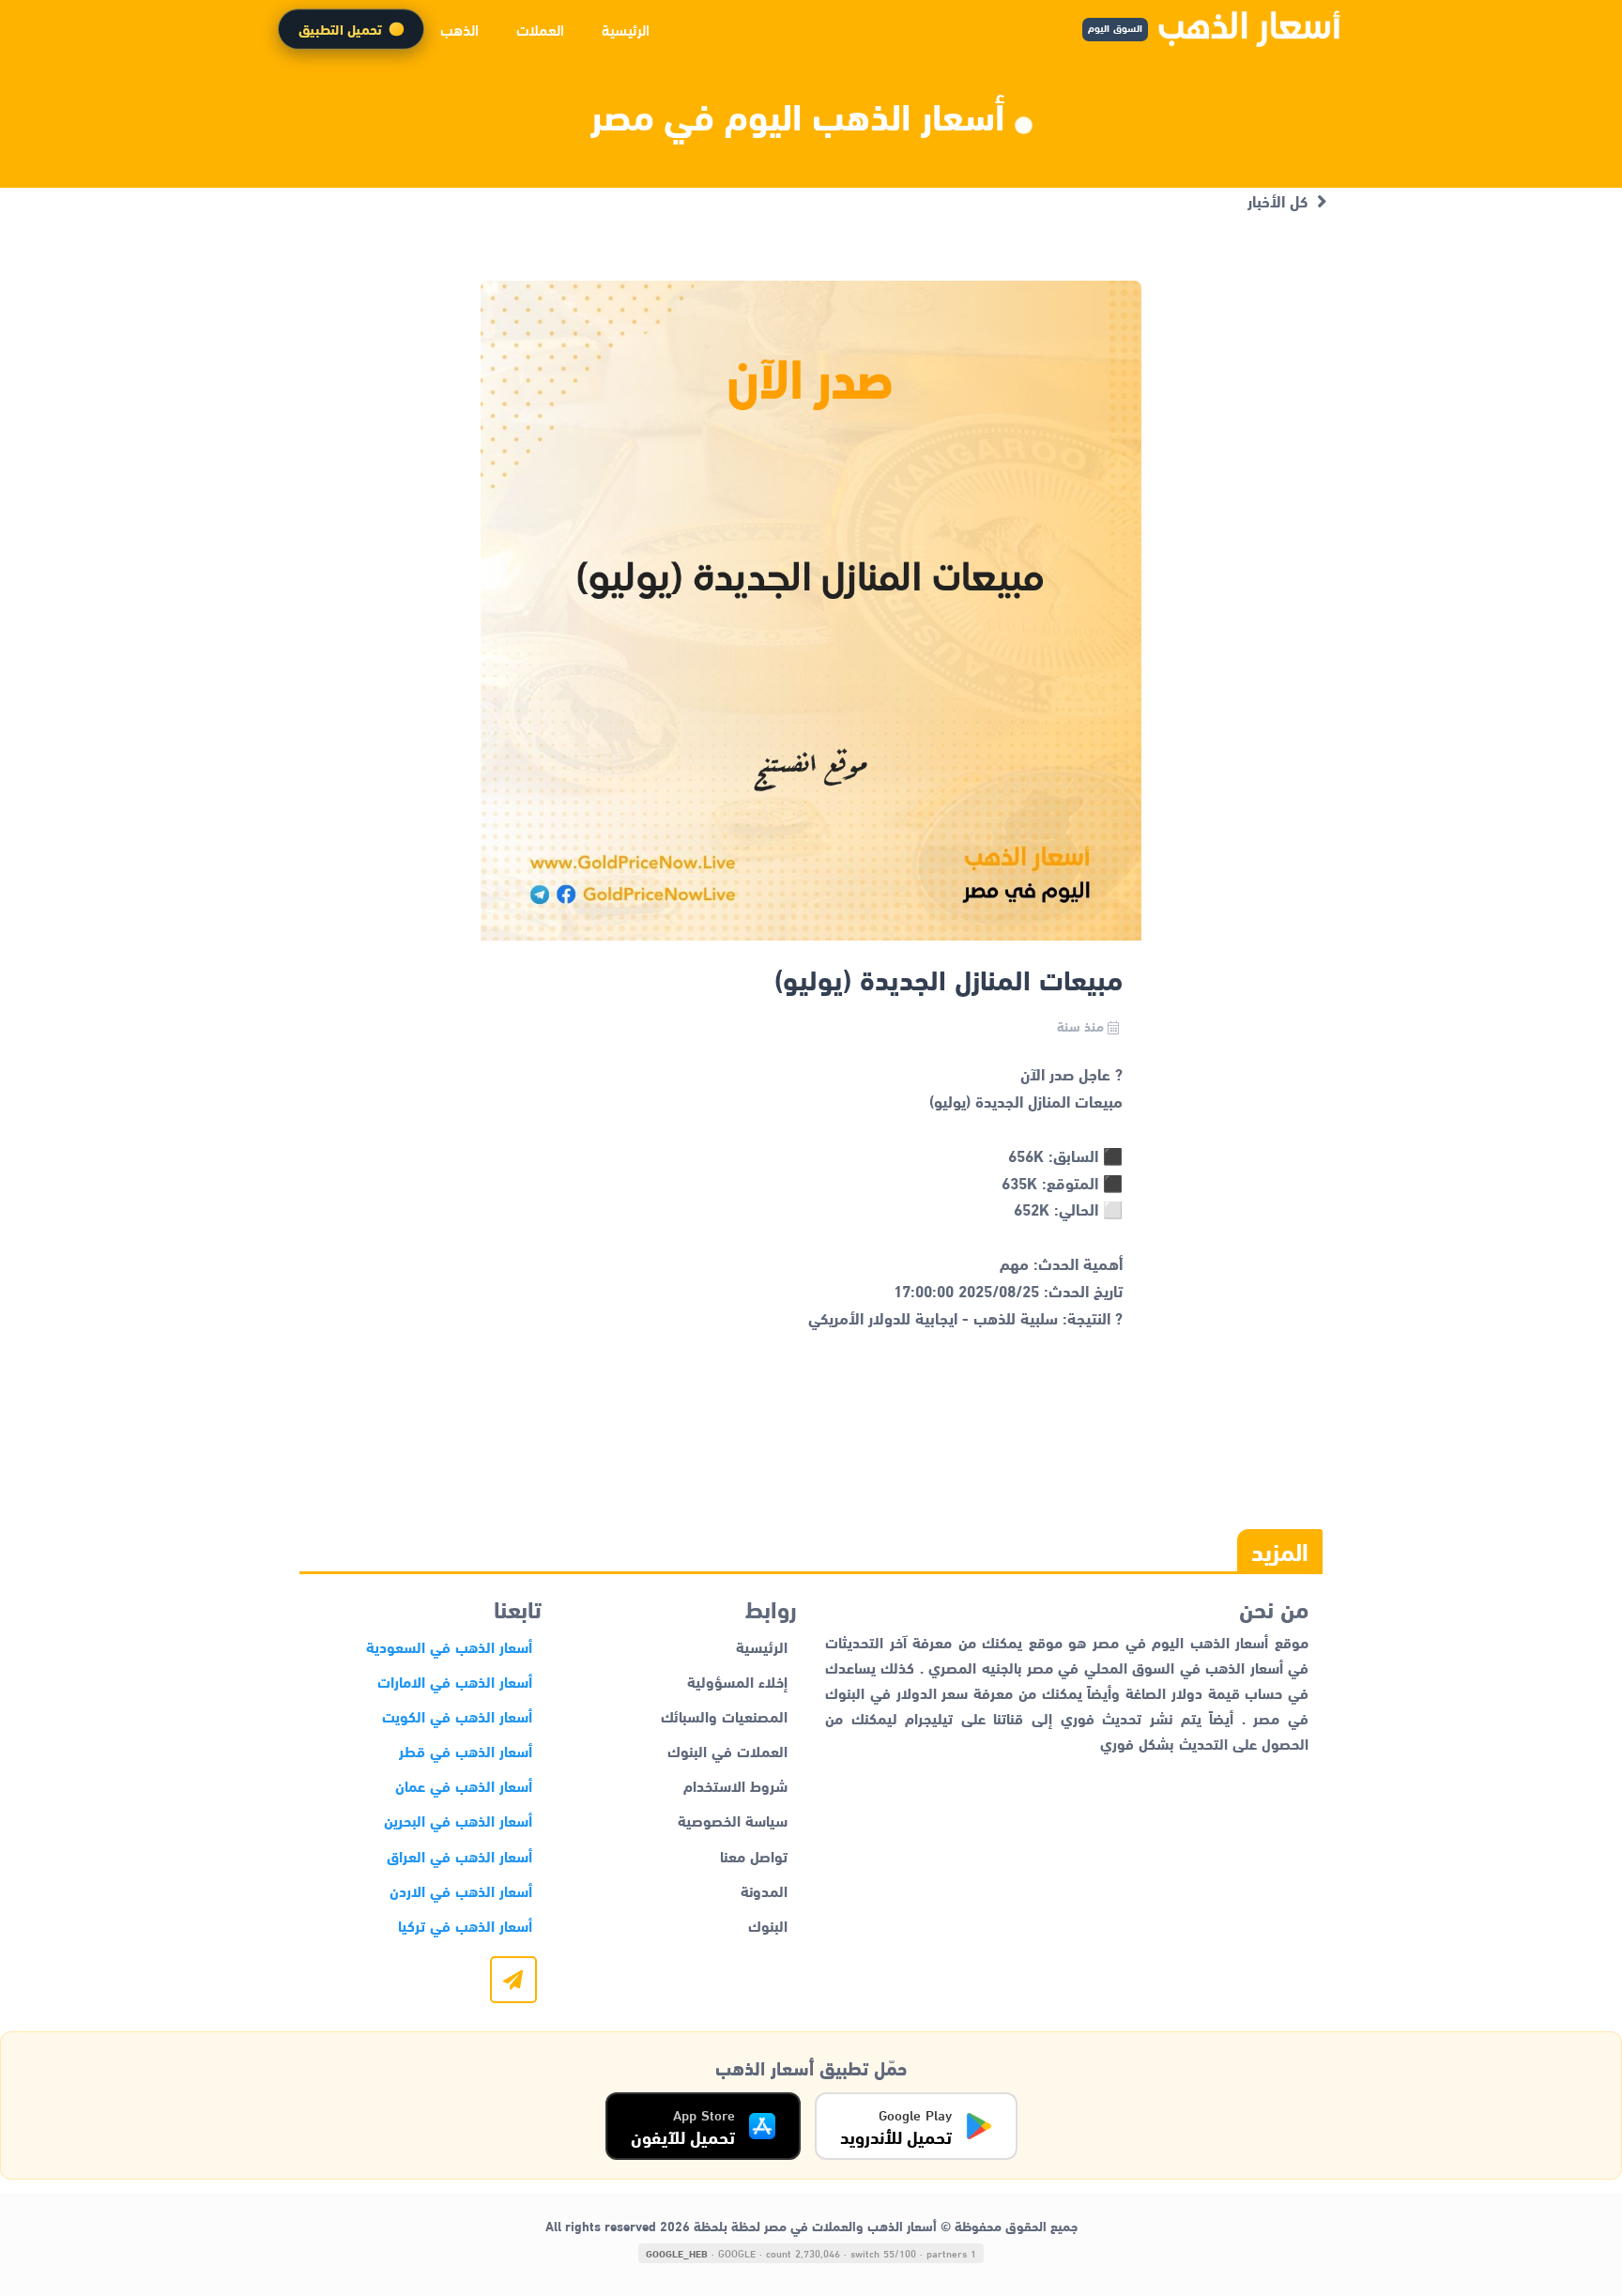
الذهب (459, 29)
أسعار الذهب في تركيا (465, 1925)
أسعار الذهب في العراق (459, 1855)
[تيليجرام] (513, 1980)
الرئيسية (626, 29)
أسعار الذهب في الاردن (461, 1890)
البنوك (768, 1925)
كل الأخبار (1278, 200)
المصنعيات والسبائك (724, 1715)
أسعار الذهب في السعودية (449, 1646)
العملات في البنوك (727, 1750)
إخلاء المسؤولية (737, 1681)
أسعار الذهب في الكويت (457, 1715)
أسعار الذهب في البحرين (458, 1820)
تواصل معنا (754, 1855)
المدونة (764, 1890)
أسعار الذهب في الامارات (455, 1681)
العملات (540, 29)
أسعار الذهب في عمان (464, 1785)
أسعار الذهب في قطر (466, 1750)
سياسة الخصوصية (733, 1820)
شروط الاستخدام (735, 1785)
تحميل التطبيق (340, 29)
